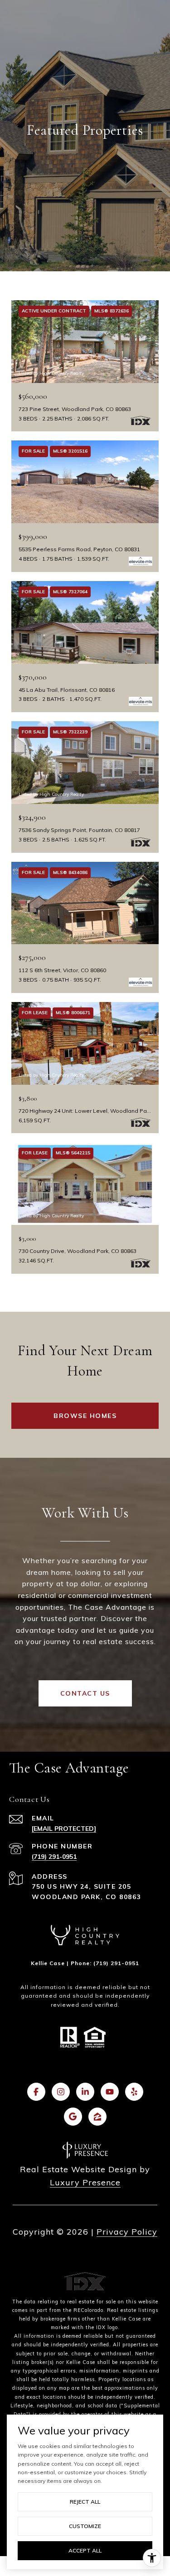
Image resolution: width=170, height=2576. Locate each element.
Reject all (85, 2502)
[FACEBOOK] (36, 2092)
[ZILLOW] (97, 2117)
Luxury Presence (85, 2182)
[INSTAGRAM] (61, 2092)
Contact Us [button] (85, 1693)
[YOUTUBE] (110, 2092)
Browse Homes (85, 1416)
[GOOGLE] (73, 2117)
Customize (85, 2526)
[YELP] (134, 2092)
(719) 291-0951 (54, 1857)
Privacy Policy (127, 2232)
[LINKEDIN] (85, 2092)
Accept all (85, 2550)
